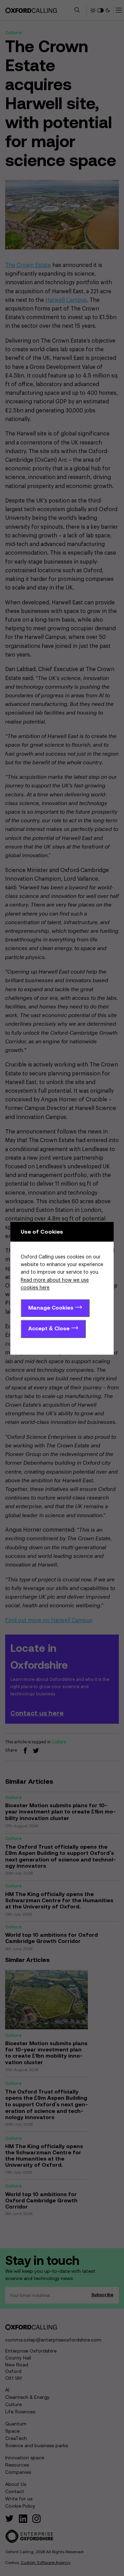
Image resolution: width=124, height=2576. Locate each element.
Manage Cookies (51, 1308)
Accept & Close (49, 1328)
